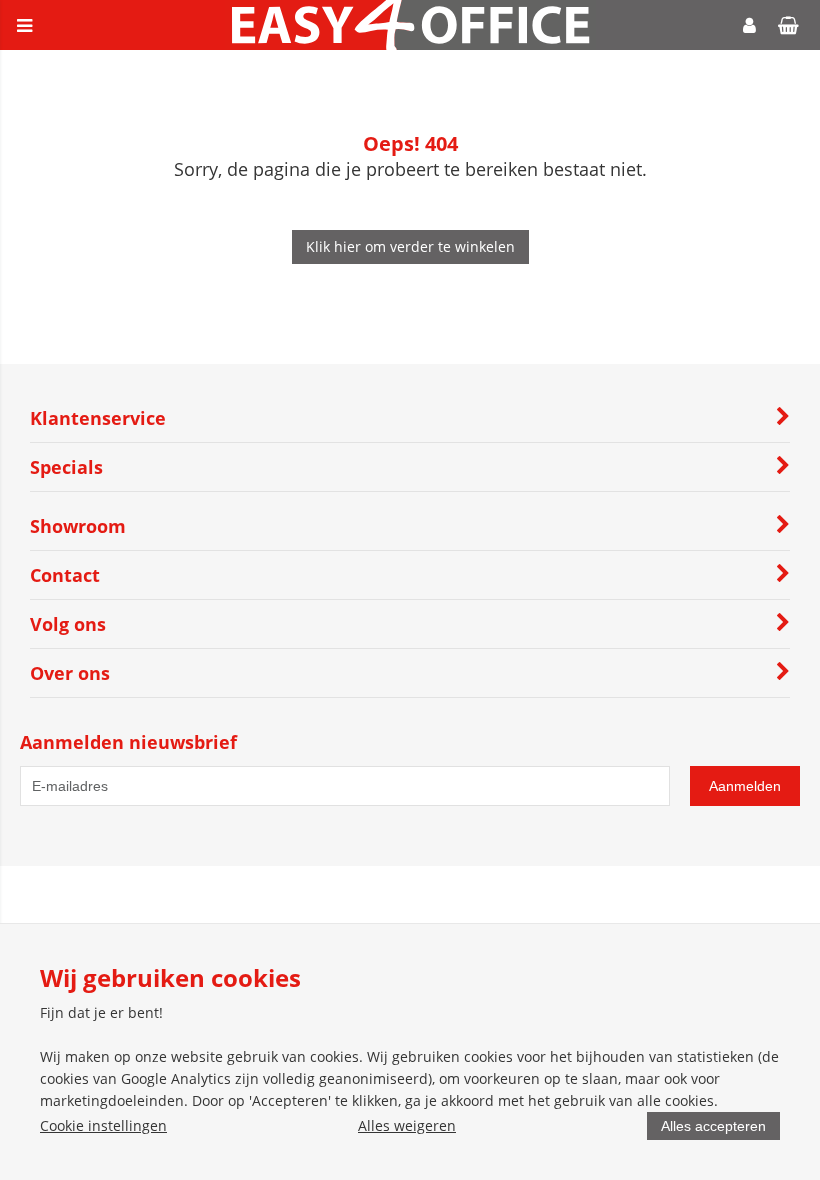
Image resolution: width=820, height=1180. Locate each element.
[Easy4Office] (410, 44)
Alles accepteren (713, 1126)
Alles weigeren (407, 1125)
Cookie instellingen (103, 1125)
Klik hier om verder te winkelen (410, 246)
